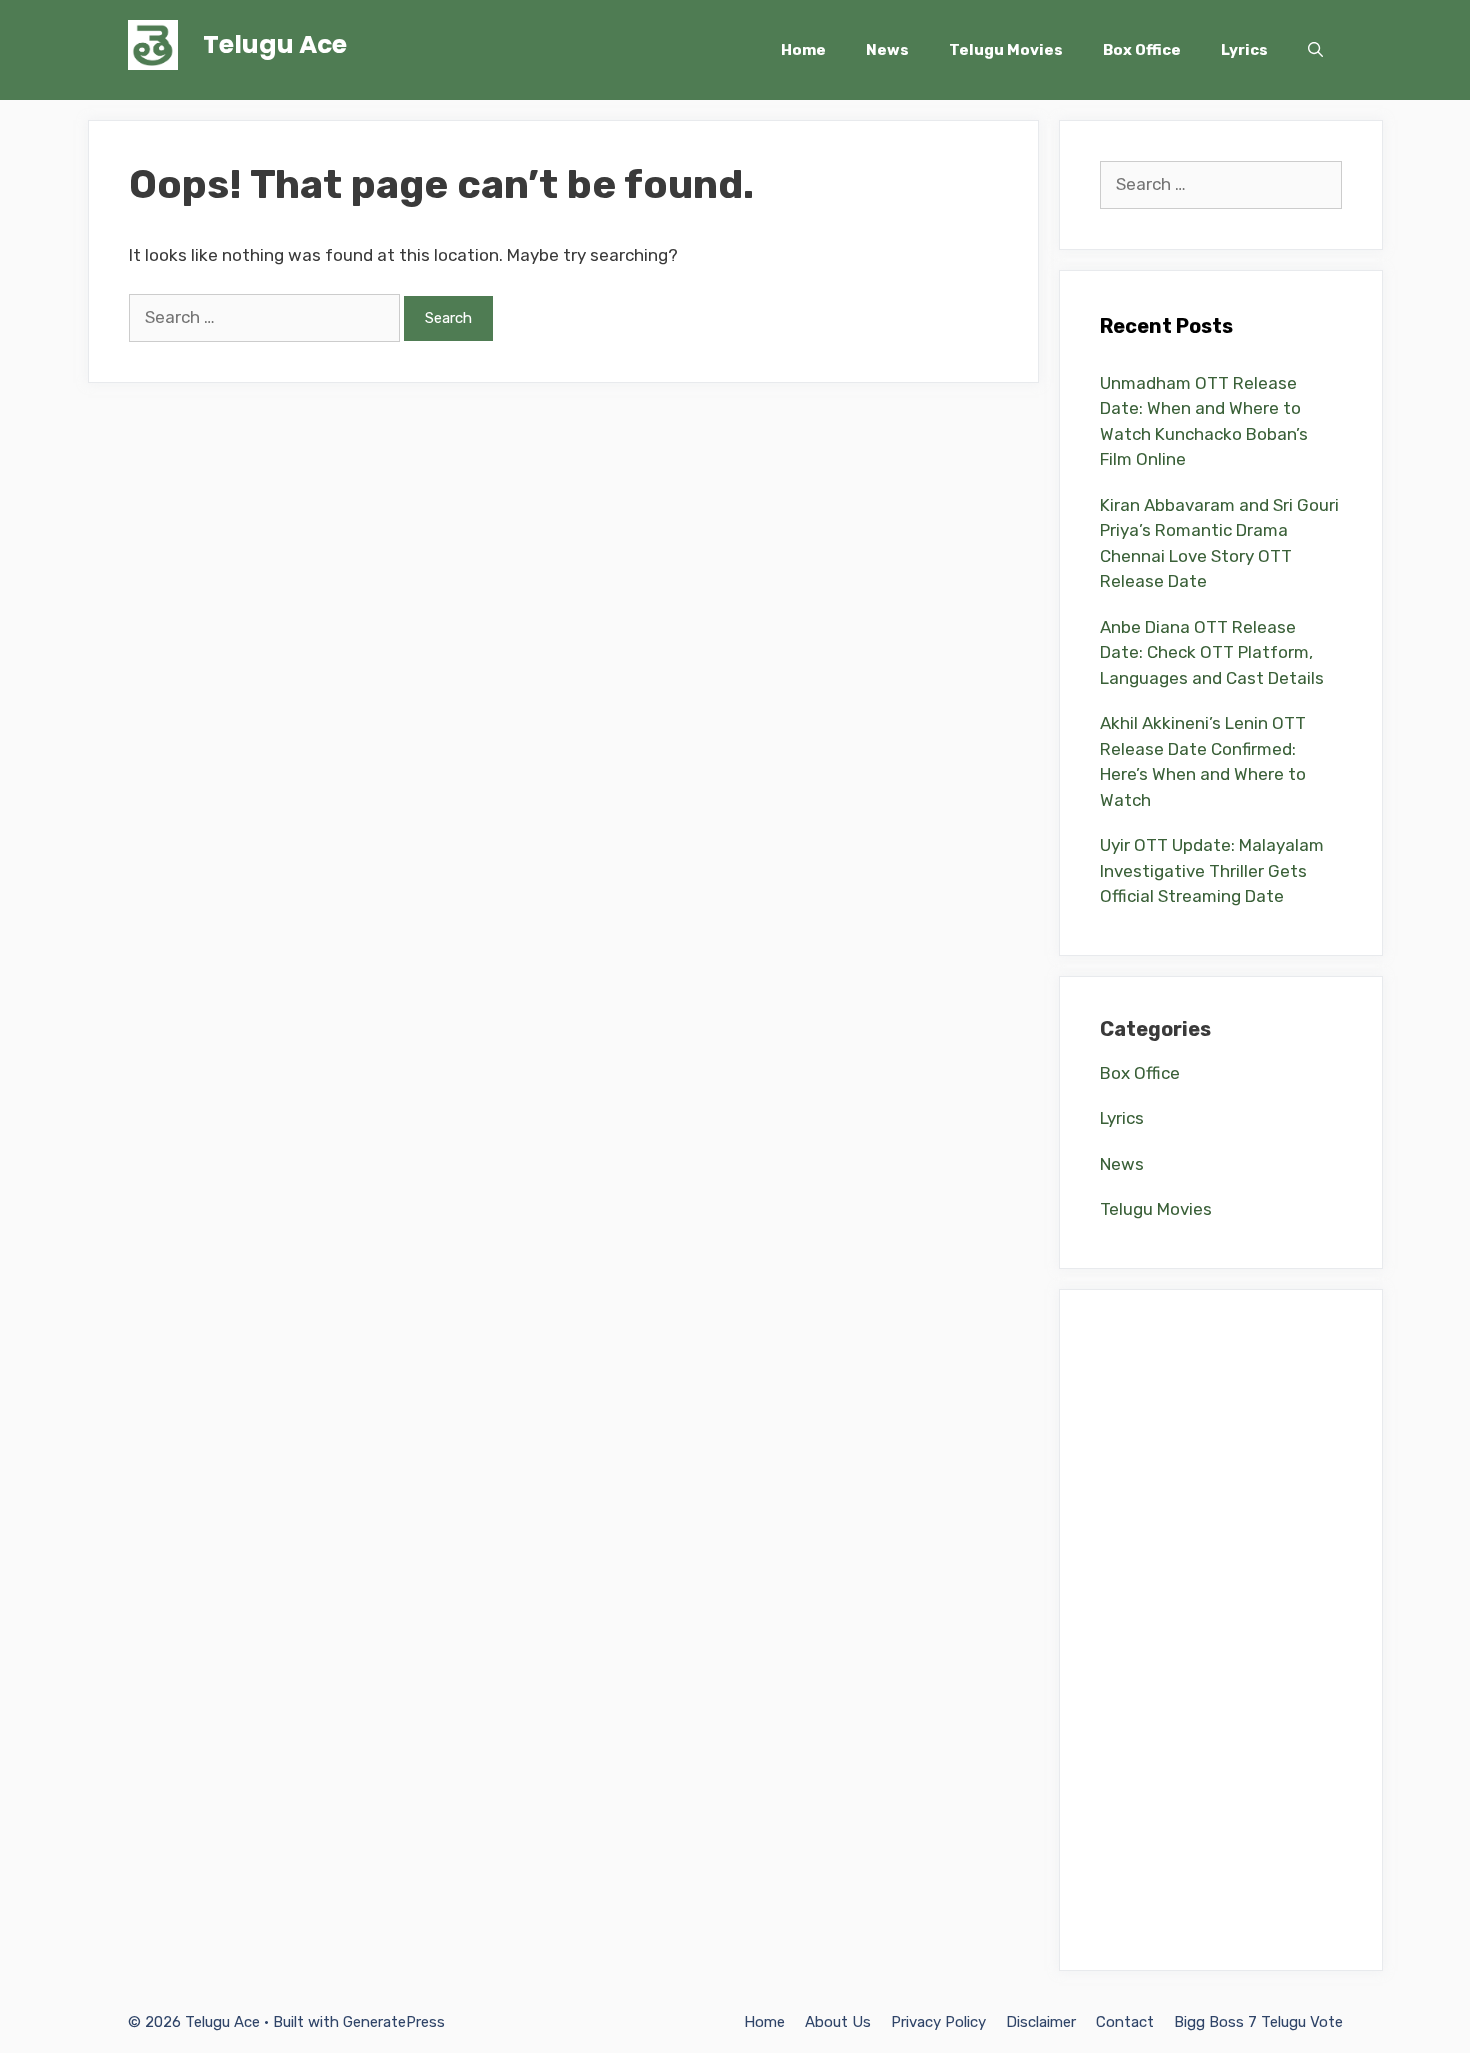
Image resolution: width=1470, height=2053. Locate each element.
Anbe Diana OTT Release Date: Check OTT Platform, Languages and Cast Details (1212, 652)
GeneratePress (394, 2022)
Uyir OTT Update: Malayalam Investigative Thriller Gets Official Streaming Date (1212, 870)
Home (803, 50)
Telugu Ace (275, 44)
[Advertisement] (1221, 1630)
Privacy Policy (938, 2022)
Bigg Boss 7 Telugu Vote (1258, 2022)
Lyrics (1244, 50)
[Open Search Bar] (1315, 50)
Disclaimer (1041, 2022)
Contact (1125, 2022)
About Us (838, 2022)
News (887, 50)
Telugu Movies (1006, 50)
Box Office (1142, 50)
